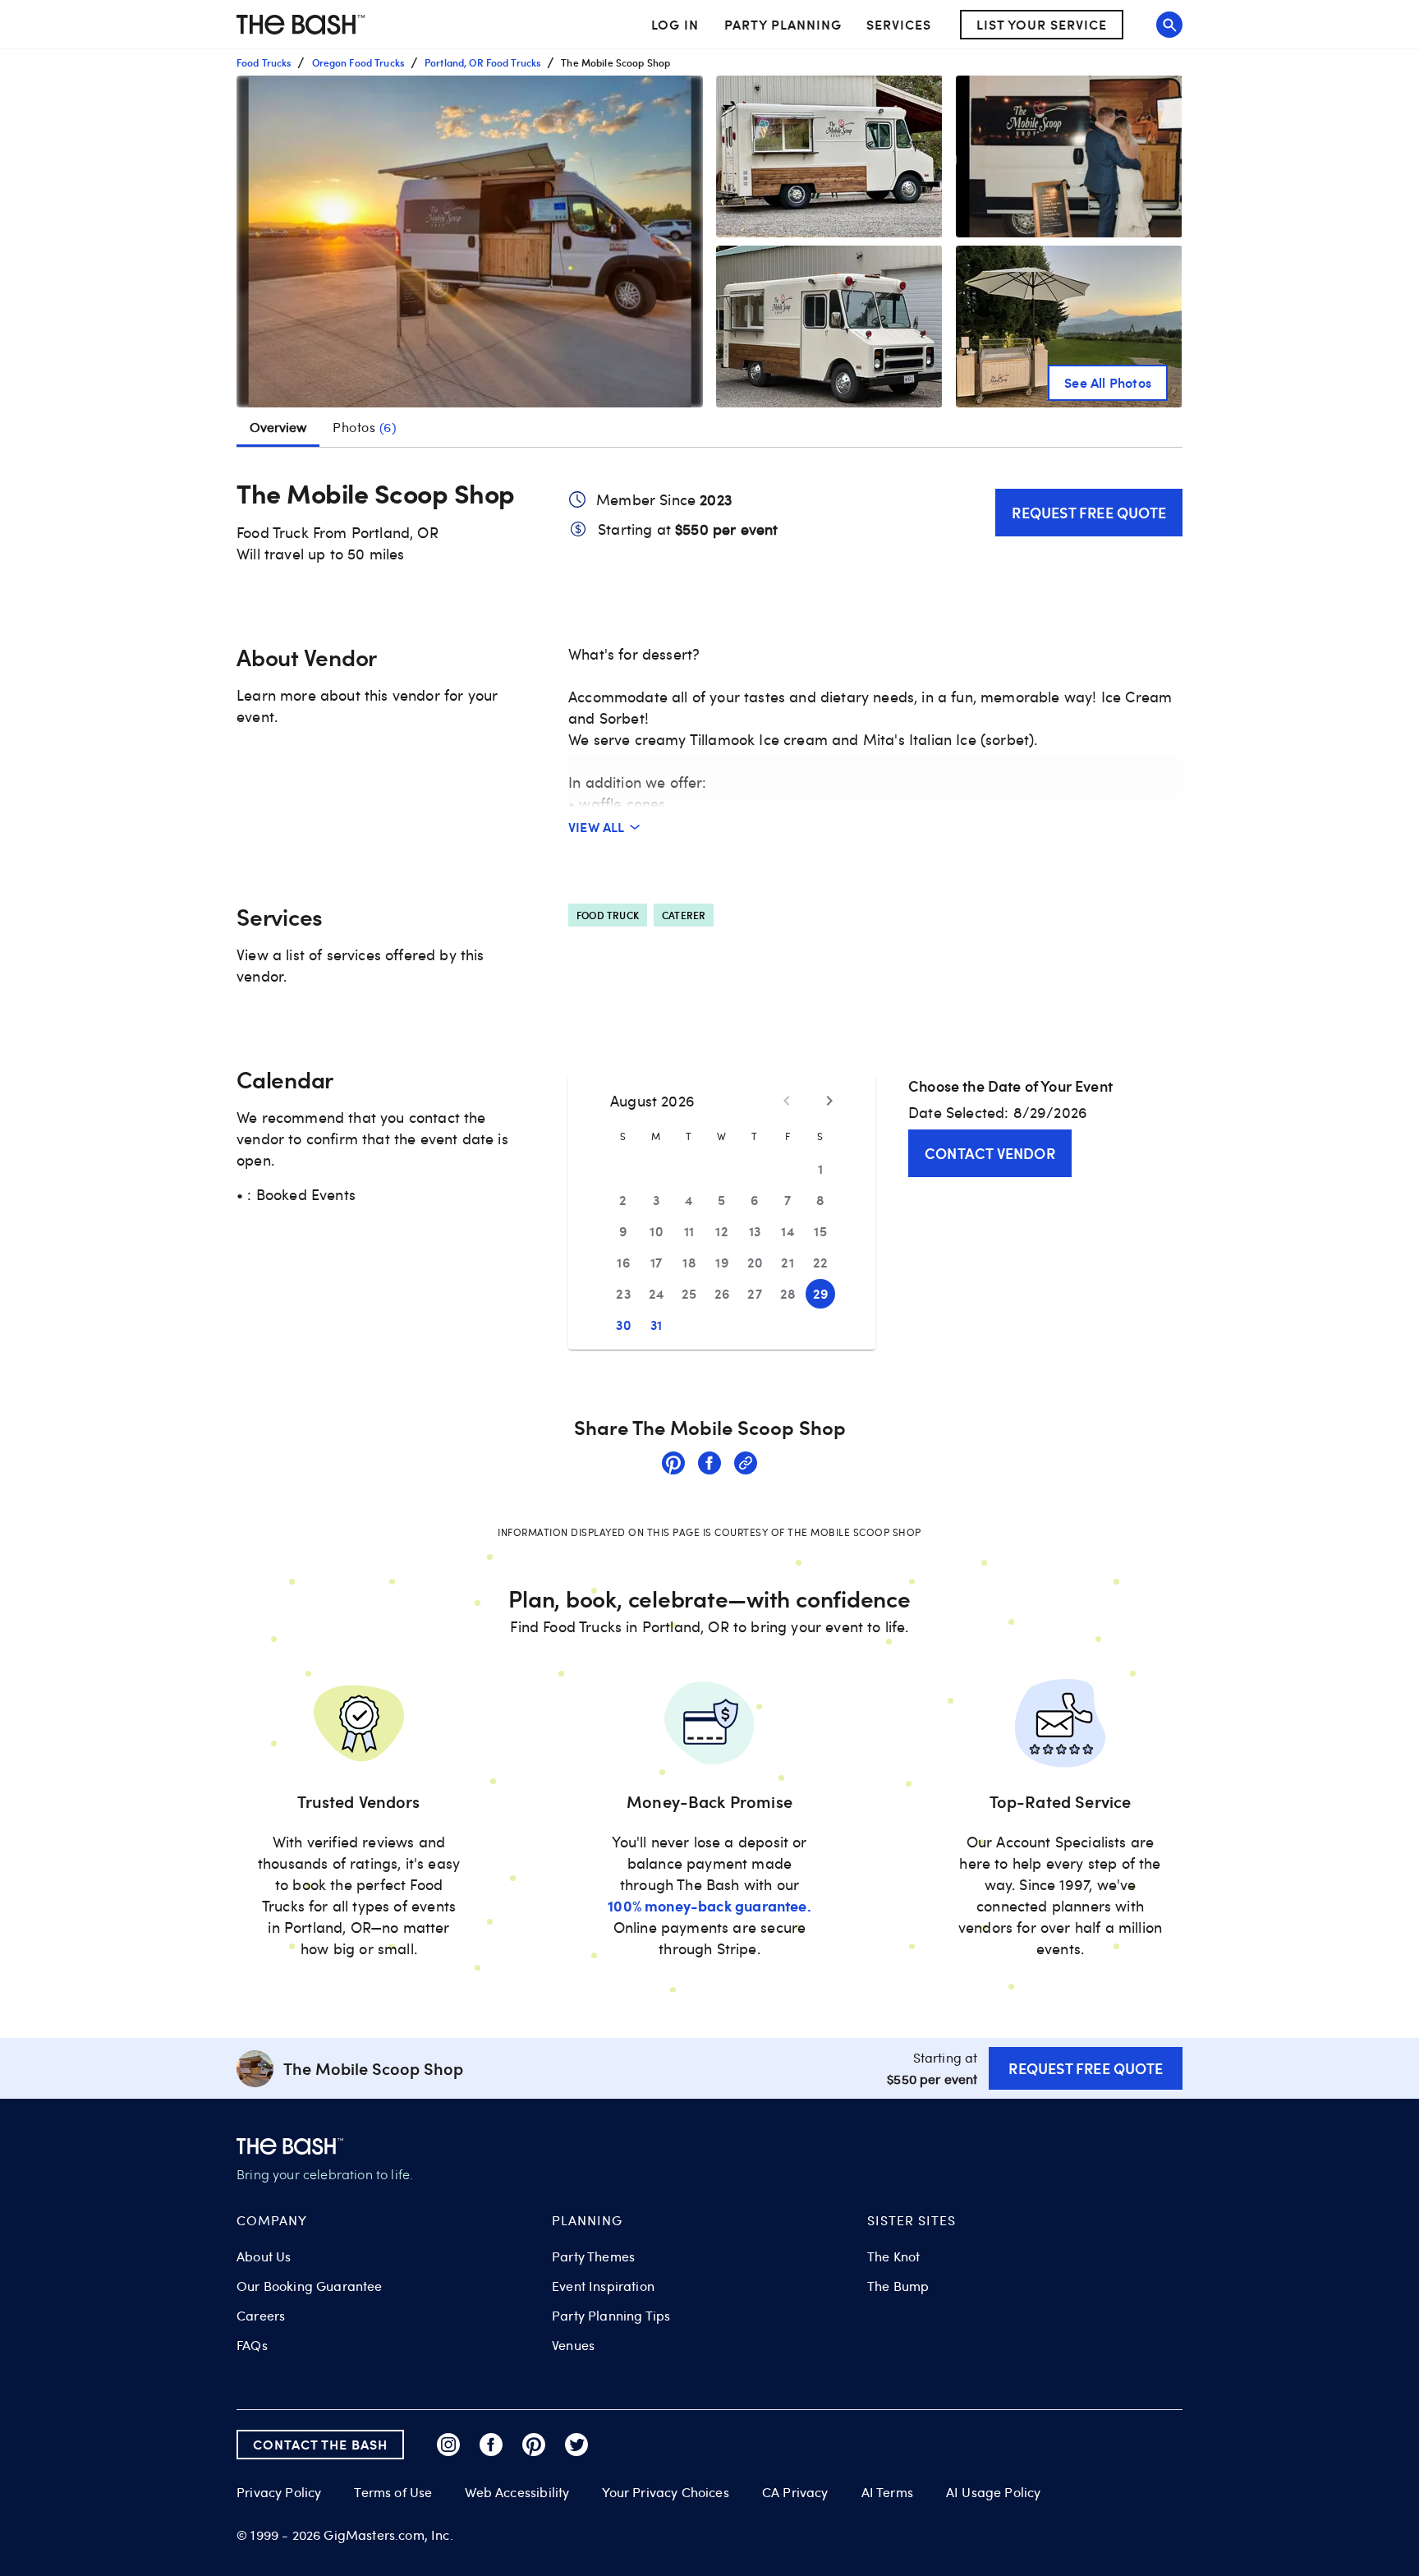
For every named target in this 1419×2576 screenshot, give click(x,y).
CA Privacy (795, 2492)
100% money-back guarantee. (709, 1905)
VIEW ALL (597, 827)
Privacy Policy (279, 2493)
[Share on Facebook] (709, 1465)
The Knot (893, 2256)
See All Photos (1108, 382)
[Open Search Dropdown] (1169, 25)
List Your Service (1042, 24)
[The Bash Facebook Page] (491, 2445)
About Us (264, 2256)
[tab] (365, 427)
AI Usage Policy (994, 2492)
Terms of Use (393, 2492)
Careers (261, 2316)
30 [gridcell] (623, 1325)
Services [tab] (899, 24)
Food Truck (608, 915)
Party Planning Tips (611, 2316)
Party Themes (593, 2256)
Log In (675, 25)
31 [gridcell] (657, 1325)
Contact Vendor (990, 1153)
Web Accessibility (517, 2492)
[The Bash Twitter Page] (576, 2445)
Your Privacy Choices (665, 2492)
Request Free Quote (1089, 512)
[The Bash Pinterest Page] (534, 2445)
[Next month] (829, 1101)
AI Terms (887, 2492)
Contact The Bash (320, 2444)
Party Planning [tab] (783, 24)
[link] (673, 1465)
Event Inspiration (603, 2286)
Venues (573, 2345)
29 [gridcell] (821, 1293)
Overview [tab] (278, 427)
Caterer (684, 915)
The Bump (898, 2286)
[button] (470, 241)
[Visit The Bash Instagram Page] (448, 2445)
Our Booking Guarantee (310, 2286)
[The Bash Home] (301, 25)
